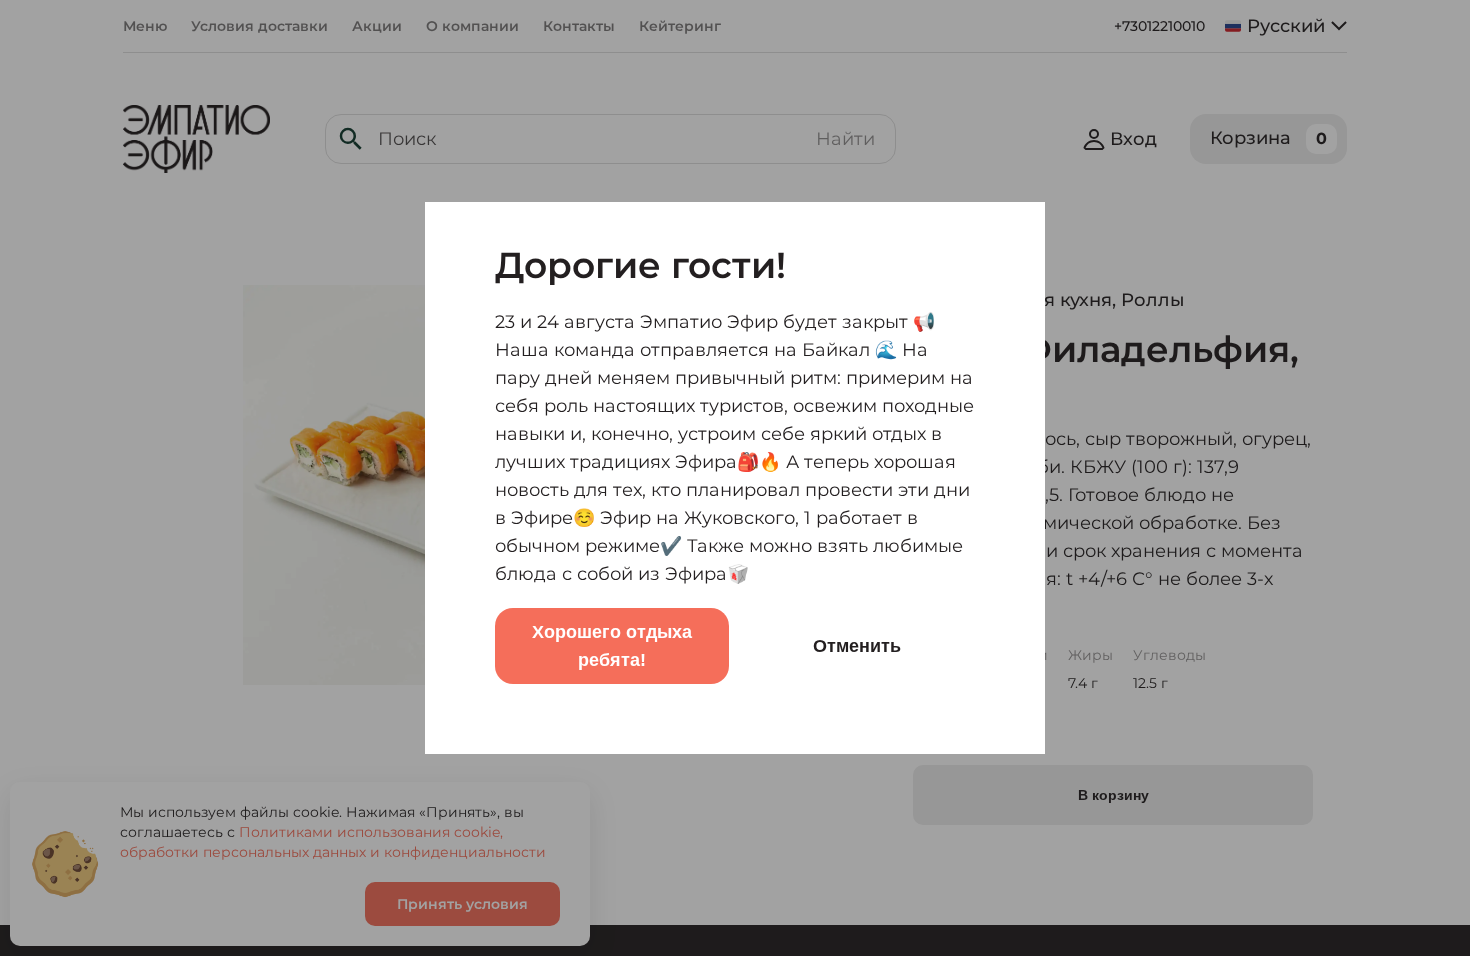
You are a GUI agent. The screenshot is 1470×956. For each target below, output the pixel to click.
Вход (1133, 139)
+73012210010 (1159, 26)
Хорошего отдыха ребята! (612, 646)
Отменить (857, 646)
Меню (145, 26)
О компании (472, 26)
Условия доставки (259, 26)
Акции (377, 26)
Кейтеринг (680, 26)
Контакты (579, 26)
